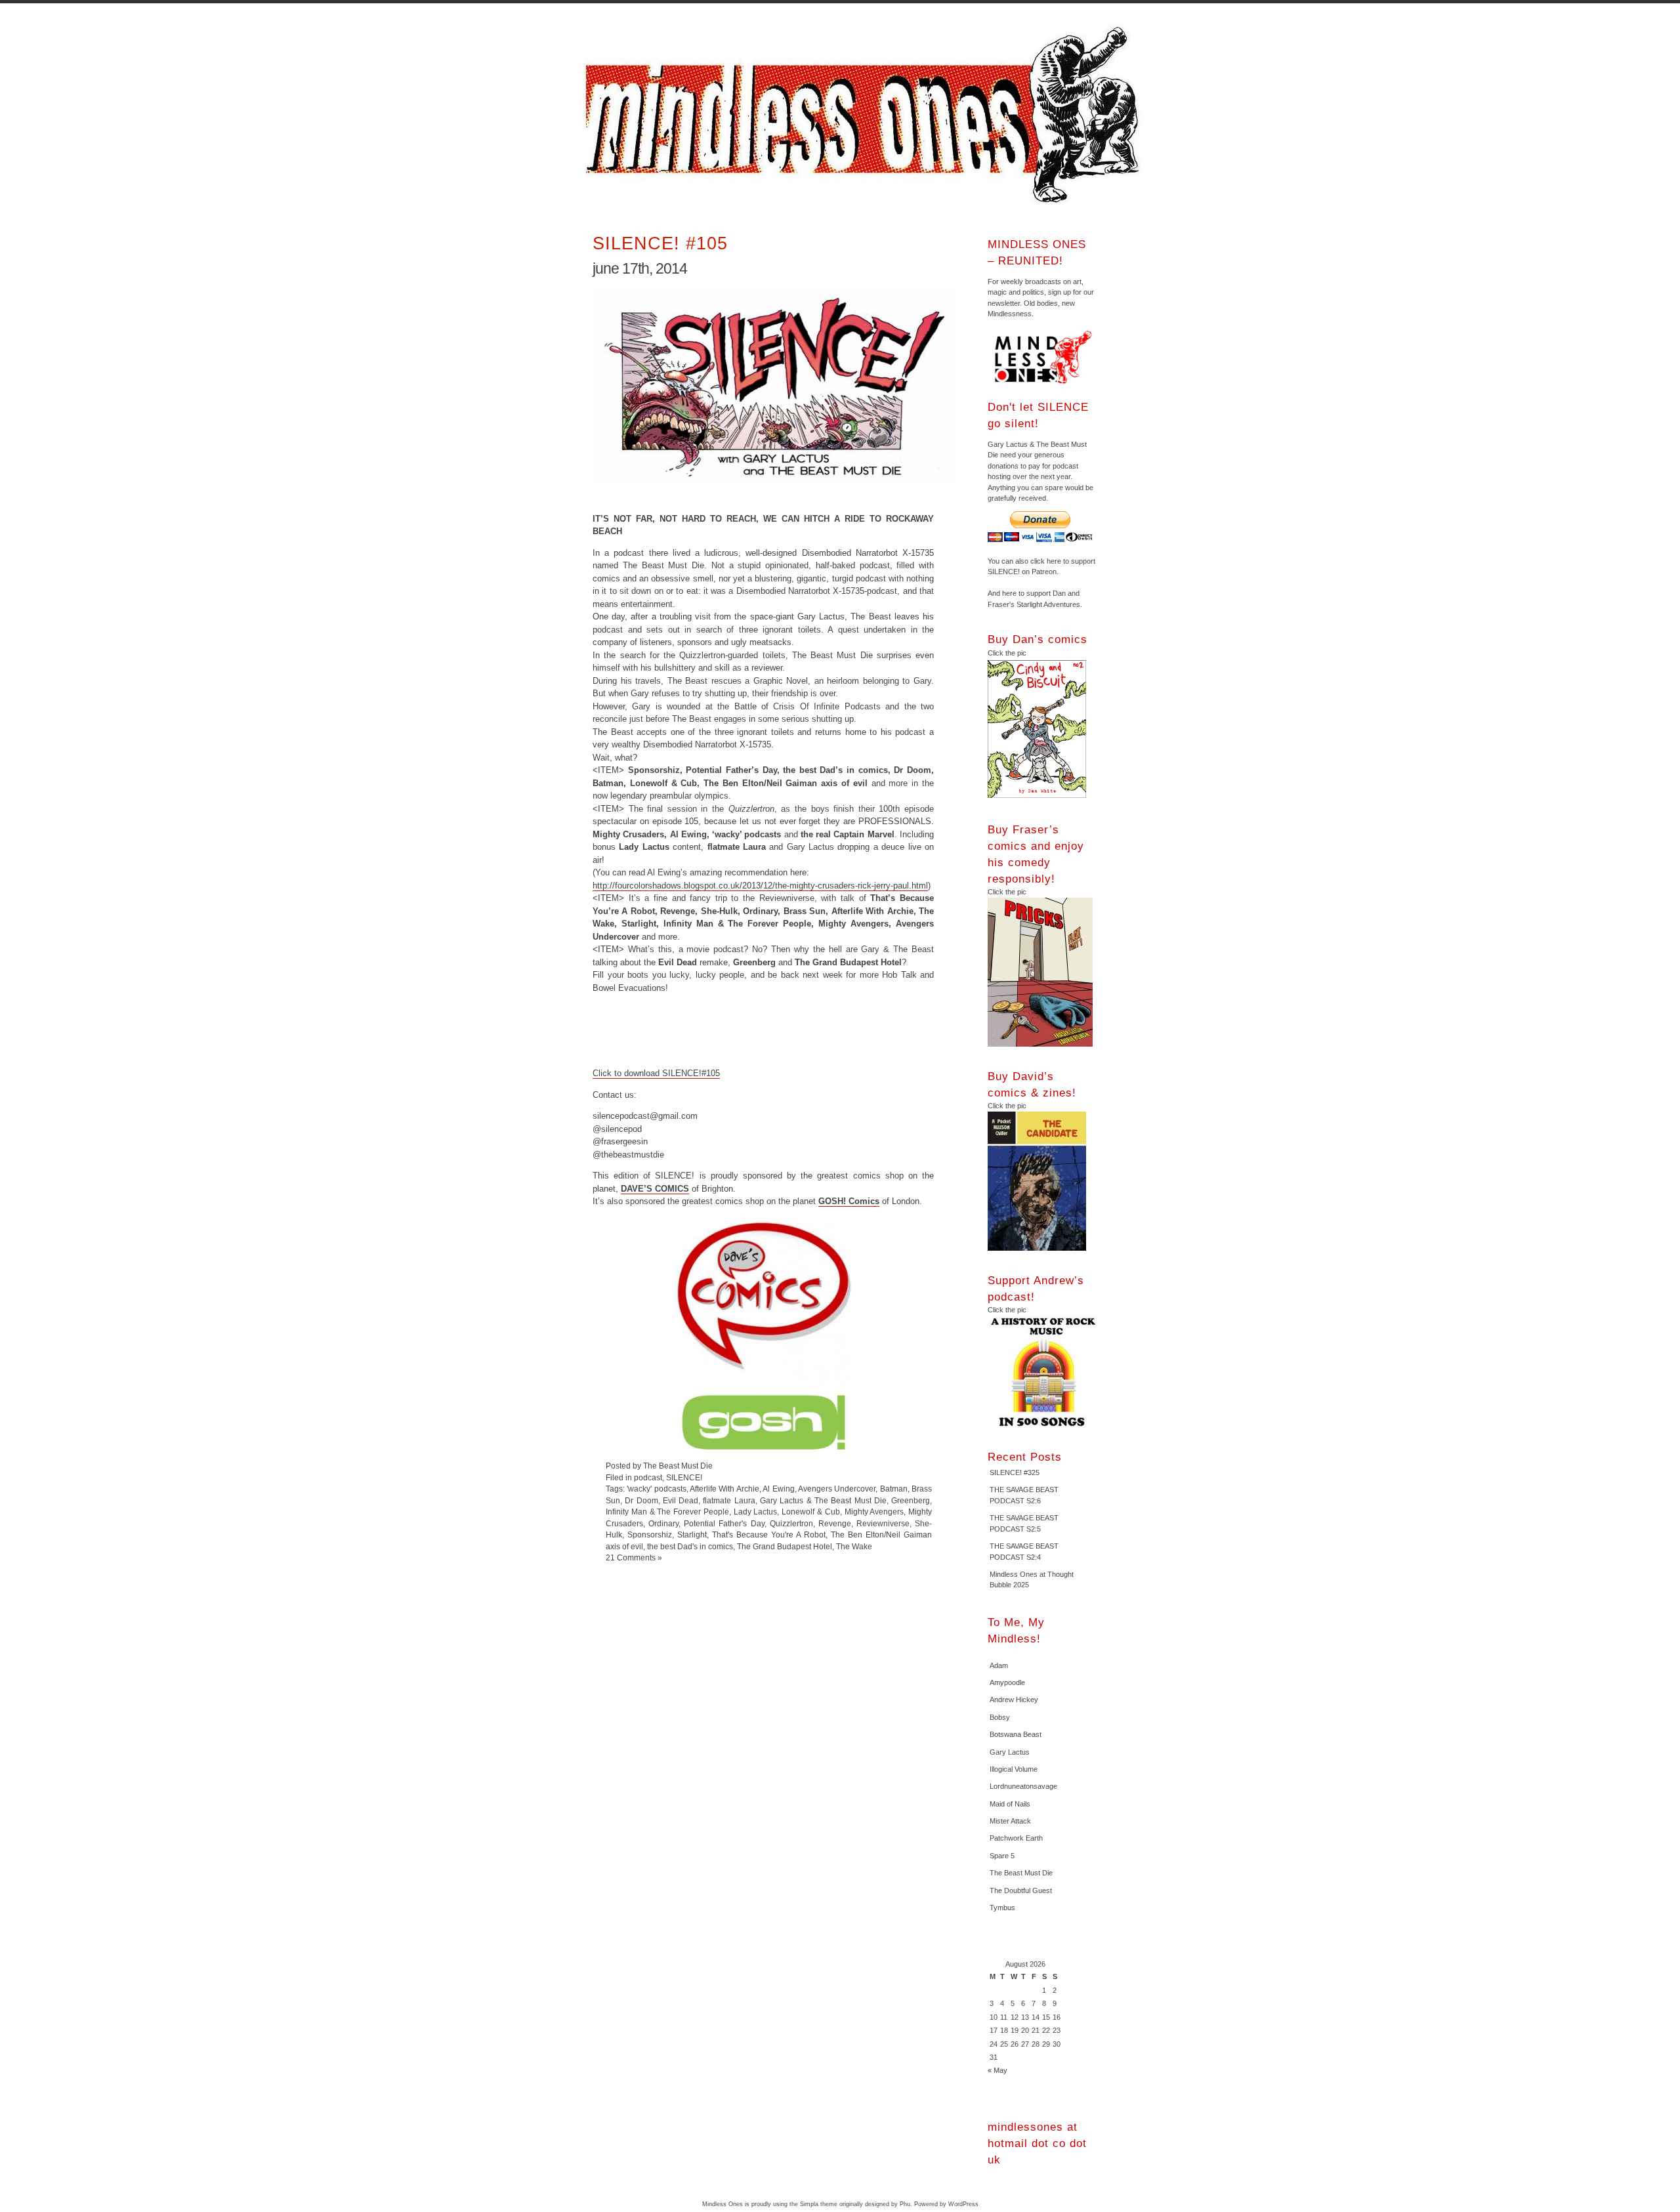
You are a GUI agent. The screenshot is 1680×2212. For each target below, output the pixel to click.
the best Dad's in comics (690, 1546)
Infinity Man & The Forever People (667, 1512)
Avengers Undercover (837, 1489)
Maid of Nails (1010, 1804)
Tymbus (1002, 1908)
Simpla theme (819, 2204)
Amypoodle (1007, 1682)
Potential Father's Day (724, 1523)
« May (997, 2070)
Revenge (835, 1523)
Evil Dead (681, 1500)
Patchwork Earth (1016, 1838)
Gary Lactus (1010, 1752)
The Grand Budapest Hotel (785, 1546)
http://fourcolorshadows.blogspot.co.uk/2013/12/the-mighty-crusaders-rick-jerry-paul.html (760, 886)
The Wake (854, 1546)
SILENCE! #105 (660, 243)
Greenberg (911, 1500)
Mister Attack (1010, 1821)
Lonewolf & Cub (811, 1512)
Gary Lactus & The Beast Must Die (823, 1500)
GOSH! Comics (849, 1201)
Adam (999, 1665)
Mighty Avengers (874, 1512)
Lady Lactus (756, 1512)
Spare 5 (1002, 1856)
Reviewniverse (883, 1523)
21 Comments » (634, 1557)
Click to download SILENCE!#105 (656, 1073)
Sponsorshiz (650, 1534)
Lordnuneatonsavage (1023, 1786)
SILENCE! (684, 1477)
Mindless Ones (866, 115)
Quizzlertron (791, 1523)
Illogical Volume (1014, 1769)
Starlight (692, 1534)
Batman (894, 1489)
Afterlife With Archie (724, 1489)
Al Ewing (778, 1489)
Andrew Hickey (1014, 1700)
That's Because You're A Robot (769, 1534)
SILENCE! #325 (1015, 1472)
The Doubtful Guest (1021, 1890)
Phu (905, 2204)
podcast (648, 1477)
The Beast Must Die (1021, 1873)
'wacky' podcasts (656, 1489)
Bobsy (1000, 1717)
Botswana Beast (1016, 1734)
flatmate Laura (729, 1500)
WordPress (963, 2204)
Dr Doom (641, 1500)
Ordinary (663, 1523)
